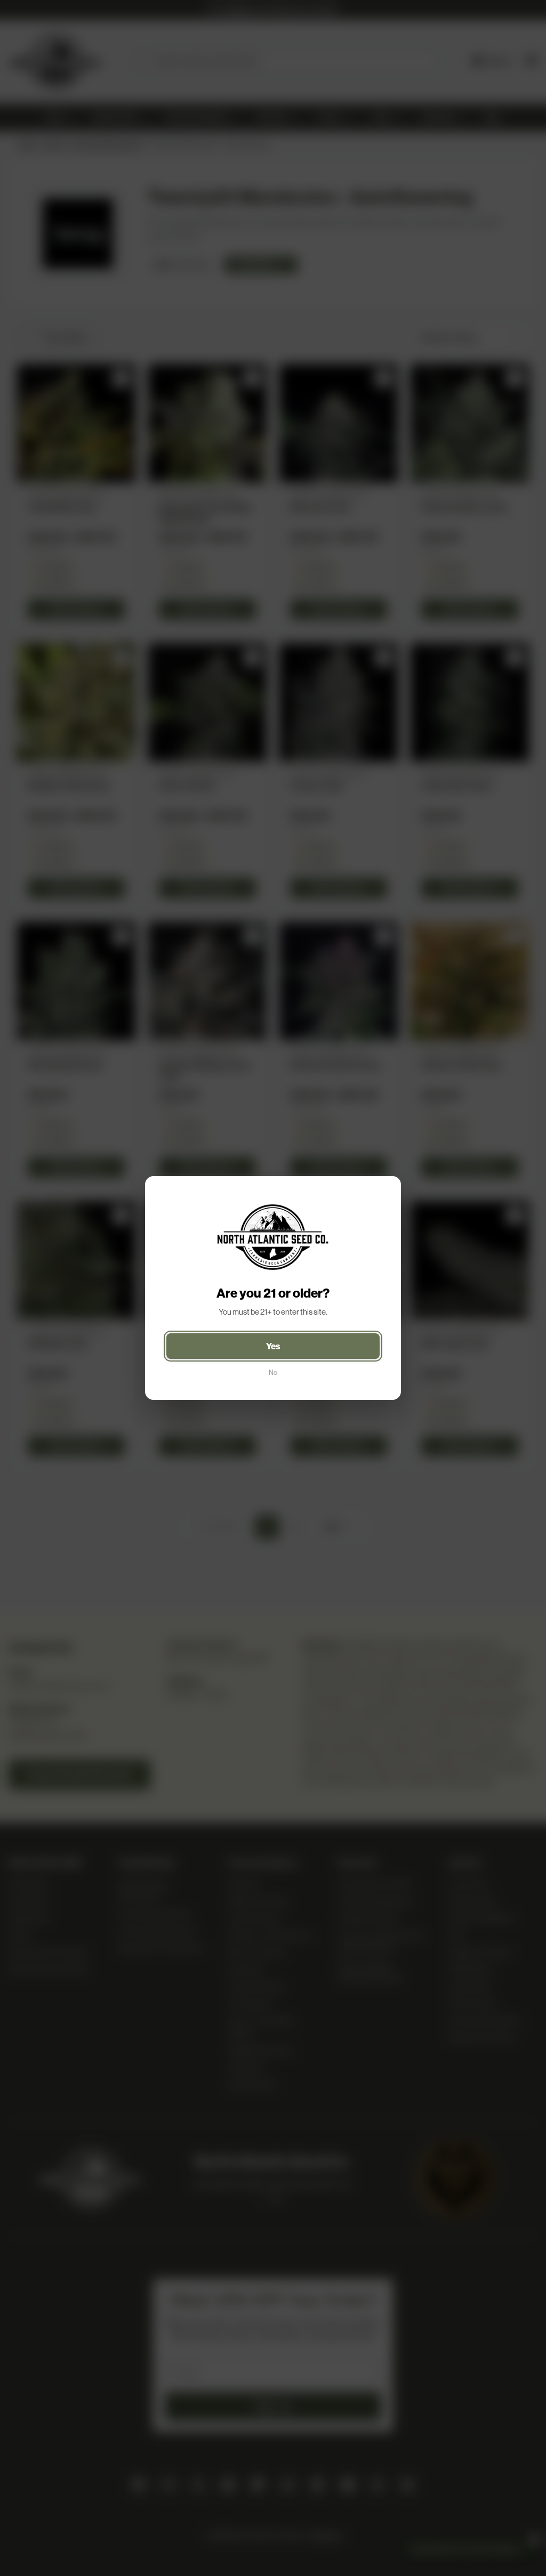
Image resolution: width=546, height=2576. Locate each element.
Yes (273, 1346)
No (273, 1372)
